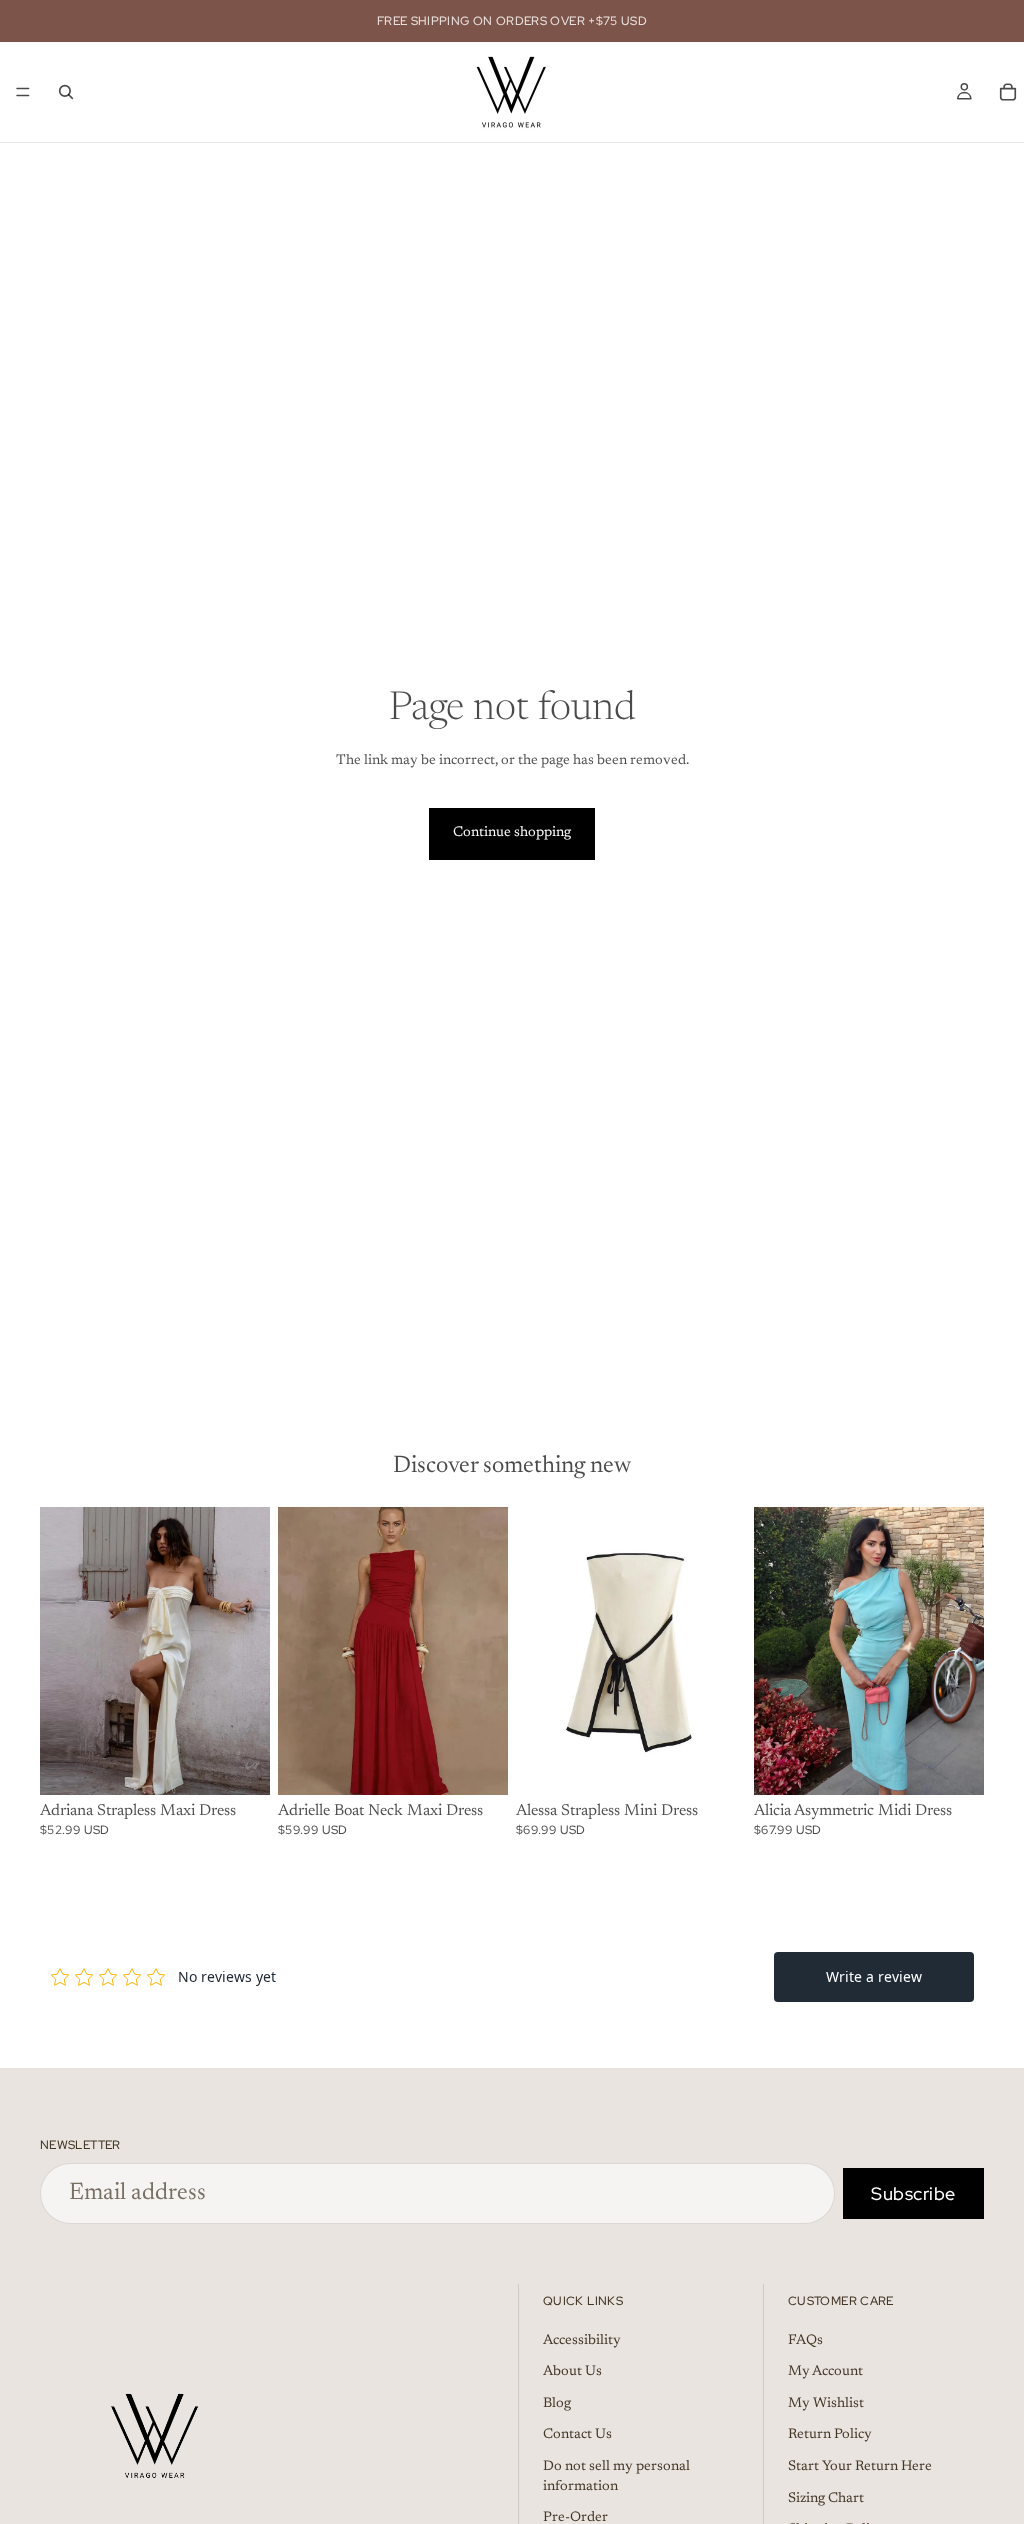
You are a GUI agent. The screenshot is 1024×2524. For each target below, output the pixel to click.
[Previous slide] (62, 1651)
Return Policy (830, 2435)
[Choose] (239, 1764)
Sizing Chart (826, 2498)
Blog (557, 2403)
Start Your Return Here (860, 2467)
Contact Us (577, 2435)
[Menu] (23, 92)
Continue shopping (512, 833)
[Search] (66, 92)
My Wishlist (826, 2403)
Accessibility (582, 2340)
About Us (572, 2372)
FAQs (805, 2340)
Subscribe (913, 2193)
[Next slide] (248, 1651)
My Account (825, 2372)
